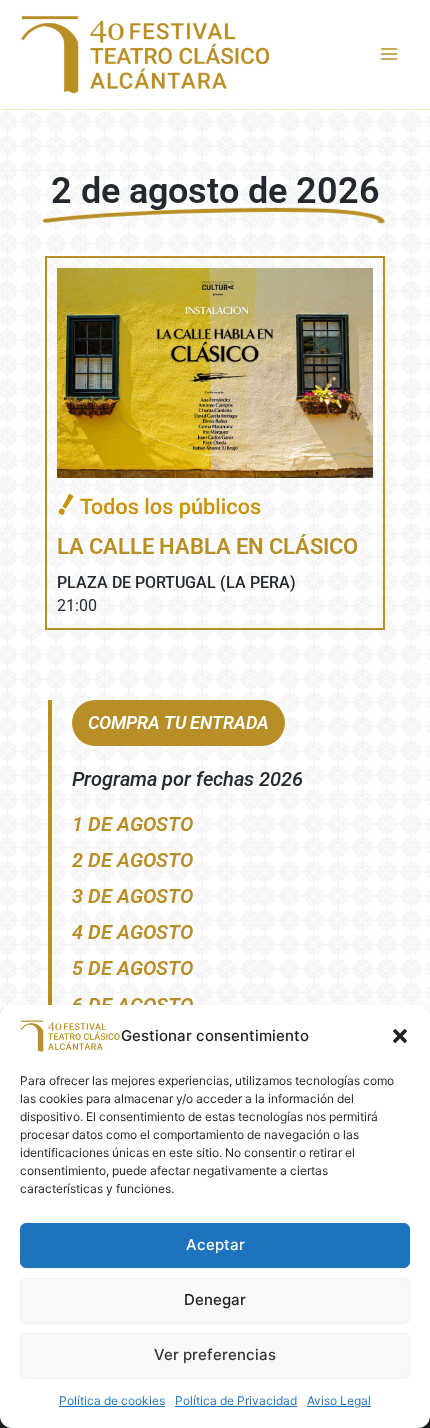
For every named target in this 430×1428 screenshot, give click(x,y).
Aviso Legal (339, 1400)
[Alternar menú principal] (389, 54)
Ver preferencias (215, 1354)
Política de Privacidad (236, 1400)
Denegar (215, 1299)
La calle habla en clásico (207, 546)
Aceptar (215, 1244)
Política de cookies (112, 1400)
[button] (400, 1036)
